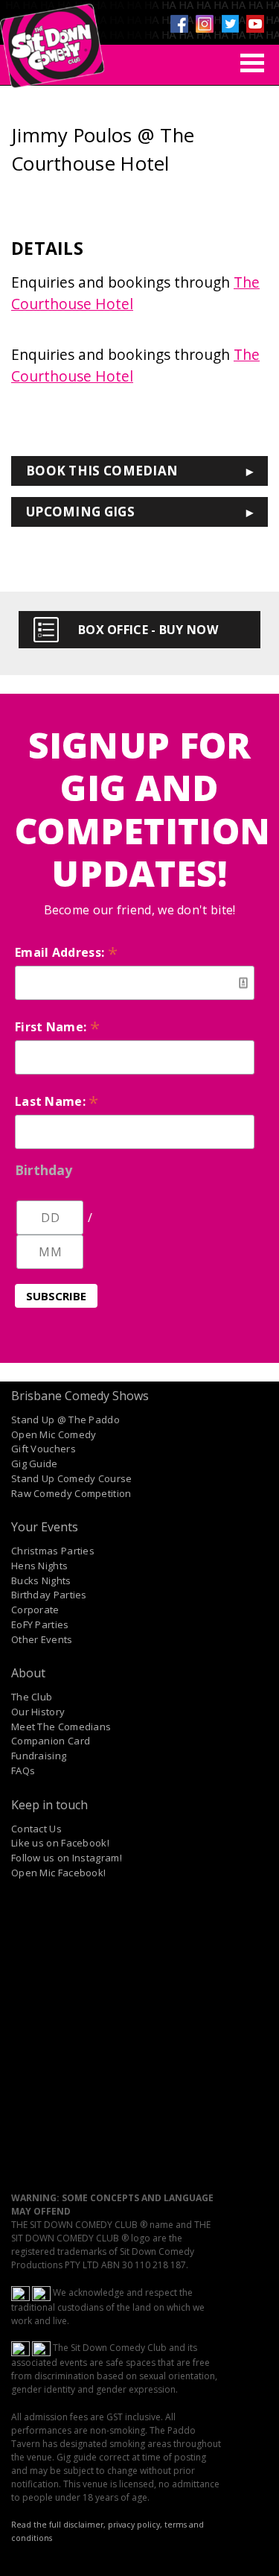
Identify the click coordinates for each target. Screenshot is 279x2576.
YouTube (255, 24)
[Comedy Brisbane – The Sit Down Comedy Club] (52, 39)
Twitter (230, 24)
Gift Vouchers (44, 1449)
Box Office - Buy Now (148, 630)
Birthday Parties (49, 1595)
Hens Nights (39, 1566)
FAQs (23, 1770)
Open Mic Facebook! (58, 1873)
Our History (38, 1712)
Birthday (44, 1170)
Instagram (205, 24)
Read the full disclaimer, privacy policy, (87, 2525)
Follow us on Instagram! (67, 1858)
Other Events (42, 1639)
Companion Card (51, 1741)
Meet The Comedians (61, 1727)
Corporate (35, 1610)
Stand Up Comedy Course (72, 1478)
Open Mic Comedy (54, 1434)
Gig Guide (35, 1463)
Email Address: (66, 952)
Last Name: (57, 1101)
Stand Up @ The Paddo (65, 1420)
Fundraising (39, 1756)
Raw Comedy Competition (71, 1493)
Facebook (179, 24)
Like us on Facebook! (60, 1843)
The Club (32, 1697)
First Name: (57, 1027)
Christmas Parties (53, 1551)
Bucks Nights (41, 1580)
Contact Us (36, 1829)
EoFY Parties (40, 1624)
